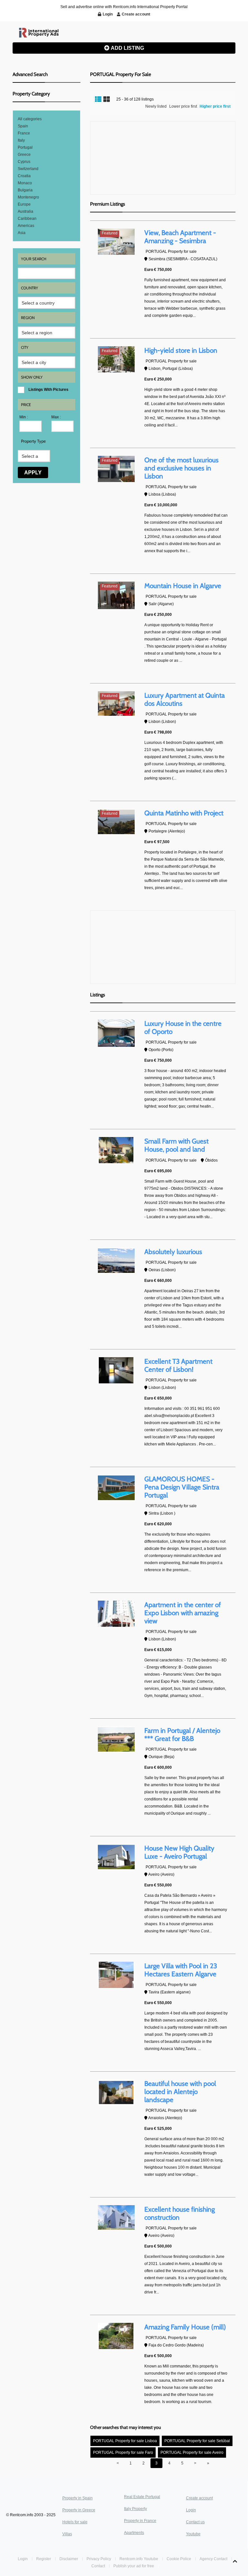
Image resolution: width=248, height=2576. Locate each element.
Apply (33, 472)
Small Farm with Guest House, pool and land (176, 1145)
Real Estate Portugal (142, 2497)
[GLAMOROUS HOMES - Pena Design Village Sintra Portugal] (116, 1488)
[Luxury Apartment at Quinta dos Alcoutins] (116, 703)
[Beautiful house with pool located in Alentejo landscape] (116, 2092)
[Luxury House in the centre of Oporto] (116, 1033)
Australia (26, 211)
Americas (26, 226)
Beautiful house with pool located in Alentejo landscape (180, 2092)
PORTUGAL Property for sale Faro (123, 2453)
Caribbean (27, 219)
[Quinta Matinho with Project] (116, 822)
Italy (21, 140)
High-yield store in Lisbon (181, 350)
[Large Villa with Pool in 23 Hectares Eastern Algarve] (116, 1975)
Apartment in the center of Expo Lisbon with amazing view (183, 1613)
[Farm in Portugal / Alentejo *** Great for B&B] (116, 1739)
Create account (199, 2498)
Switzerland (28, 169)
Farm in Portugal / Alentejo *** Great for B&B (182, 1734)
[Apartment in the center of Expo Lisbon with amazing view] (116, 1614)
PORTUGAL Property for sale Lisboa (125, 2441)
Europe (24, 204)
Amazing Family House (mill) (185, 2327)
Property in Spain (77, 2498)
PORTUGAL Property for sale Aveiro (192, 2453)
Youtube (193, 2534)
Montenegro (28, 197)
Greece (24, 155)
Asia (22, 233)
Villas (67, 2534)
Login (191, 2510)
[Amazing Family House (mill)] (116, 2336)
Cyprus (24, 162)
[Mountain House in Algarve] (116, 595)
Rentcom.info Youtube (139, 2559)
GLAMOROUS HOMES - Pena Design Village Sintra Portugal (182, 1487)
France (24, 133)
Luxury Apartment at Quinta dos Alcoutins (185, 699)
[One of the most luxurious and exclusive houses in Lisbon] (116, 469)
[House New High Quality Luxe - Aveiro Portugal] (116, 1857)
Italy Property (135, 2509)
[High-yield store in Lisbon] (116, 359)
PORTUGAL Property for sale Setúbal (197, 2441)
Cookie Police (179, 2559)
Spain (23, 126)
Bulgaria (25, 190)
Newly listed (156, 106)
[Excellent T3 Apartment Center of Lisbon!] (116, 1370)
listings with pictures (48, 390)
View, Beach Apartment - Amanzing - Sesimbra (180, 237)
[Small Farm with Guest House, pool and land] (116, 1150)
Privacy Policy (99, 2559)
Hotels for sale (75, 2522)
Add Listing (127, 48)
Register (44, 2559)
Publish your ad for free (134, 2566)
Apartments (134, 2533)
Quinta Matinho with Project (184, 813)
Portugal (25, 147)
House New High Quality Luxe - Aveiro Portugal (179, 1852)
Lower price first (183, 106)
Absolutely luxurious (173, 1252)
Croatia (24, 176)
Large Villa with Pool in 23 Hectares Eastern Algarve (181, 1970)
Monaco (25, 183)
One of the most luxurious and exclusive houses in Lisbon (181, 468)
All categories (30, 119)
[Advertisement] (163, 158)
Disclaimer (69, 2559)
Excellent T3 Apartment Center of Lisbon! (178, 1365)
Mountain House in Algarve (183, 586)
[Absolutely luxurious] (116, 1261)
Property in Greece (79, 2510)
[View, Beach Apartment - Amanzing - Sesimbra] (116, 242)
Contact (99, 2566)
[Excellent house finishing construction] (116, 2217)
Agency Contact (213, 2559)
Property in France (140, 2521)
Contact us (195, 2522)
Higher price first (215, 106)
